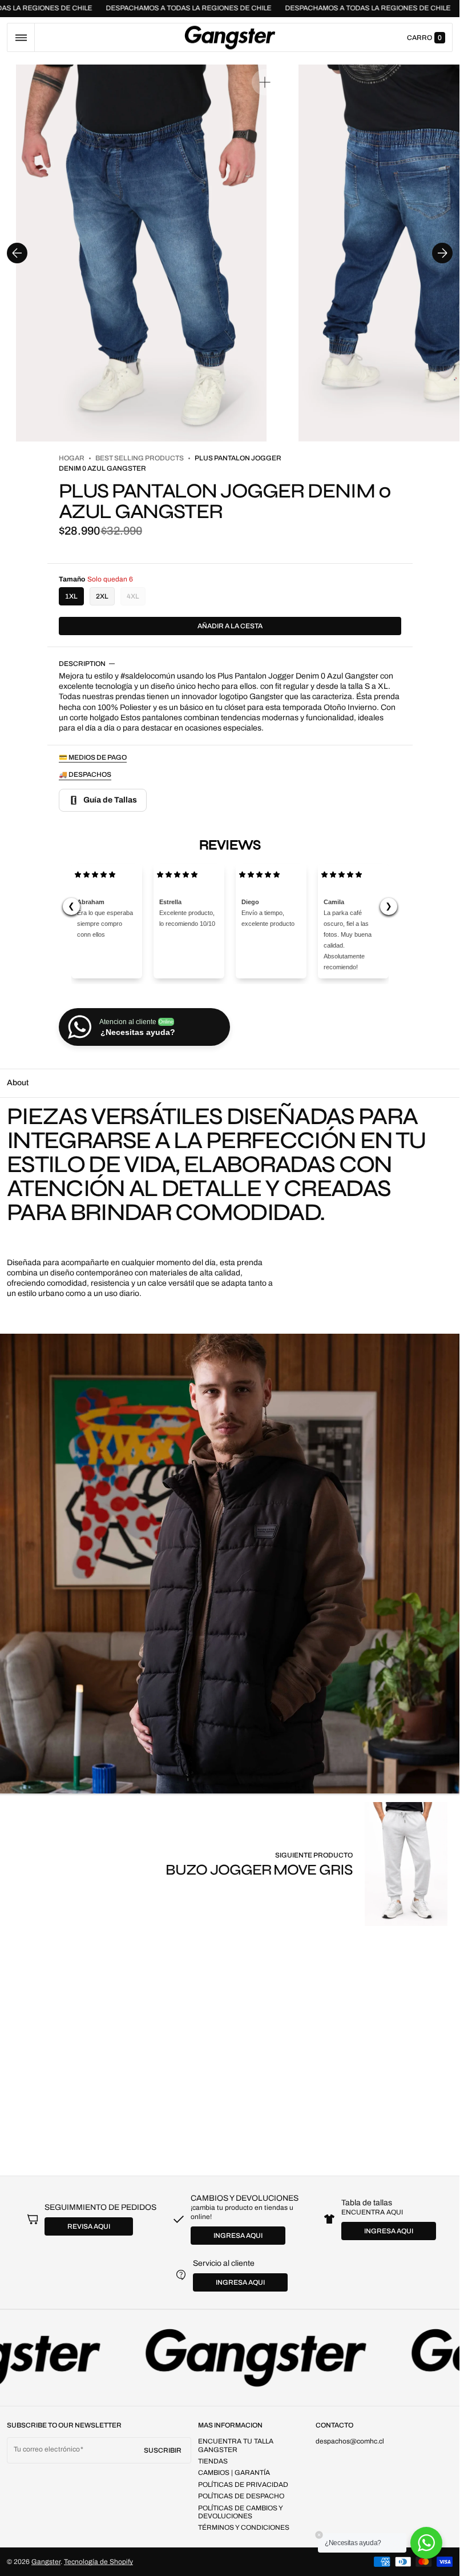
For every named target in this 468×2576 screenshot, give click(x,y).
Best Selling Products (140, 458)
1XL (71, 596)
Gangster (46, 2562)
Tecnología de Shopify (98, 2562)
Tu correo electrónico (47, 2449)
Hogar (72, 458)
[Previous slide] (17, 253)
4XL (136, 599)
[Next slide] (442, 253)
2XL (102, 596)
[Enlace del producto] (309, 1864)
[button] (21, 37)
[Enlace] (230, 2358)
